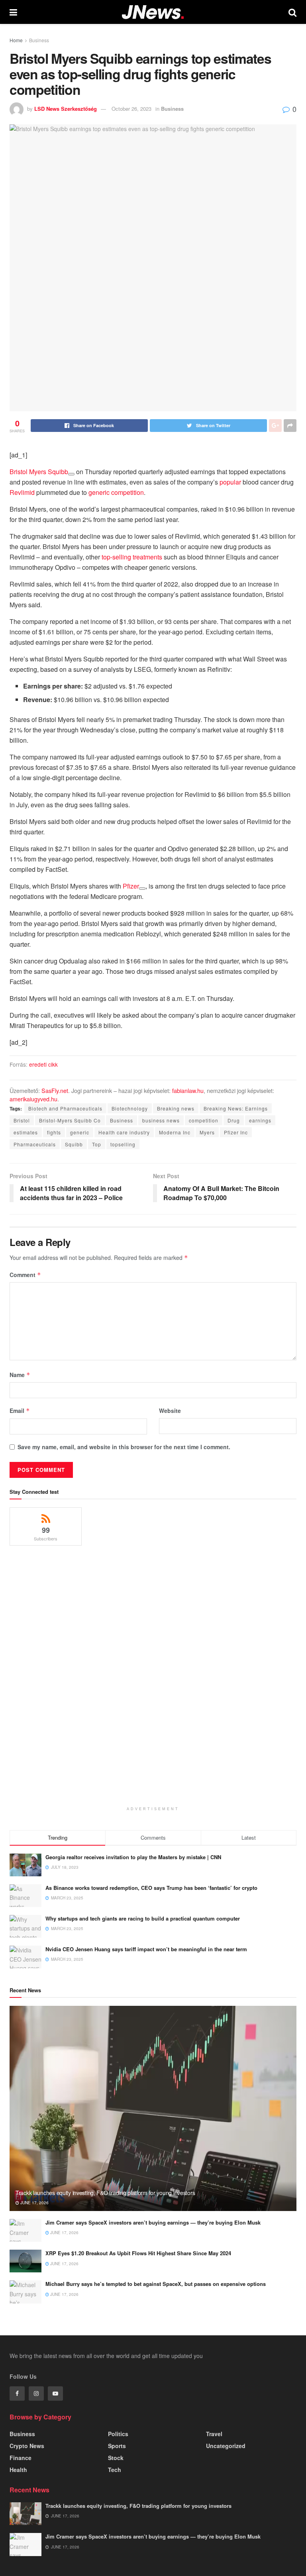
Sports (117, 2446)
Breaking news (176, 1108)
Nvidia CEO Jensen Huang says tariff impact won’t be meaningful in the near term (146, 1949)
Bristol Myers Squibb (39, 472)
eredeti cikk (43, 1064)
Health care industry (124, 1132)
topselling (123, 1144)
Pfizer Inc (236, 1132)
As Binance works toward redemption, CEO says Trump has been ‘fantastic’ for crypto (151, 1888)
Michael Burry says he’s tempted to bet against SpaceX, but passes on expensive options (156, 2284)
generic (80, 1132)
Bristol (22, 1120)
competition (204, 1120)
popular (230, 482)
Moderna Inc (175, 1132)
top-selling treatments (132, 557)
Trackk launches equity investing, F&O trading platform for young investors (105, 2193)
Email (20, 1411)
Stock (116, 2458)
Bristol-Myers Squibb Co (70, 1120)
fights (54, 1132)
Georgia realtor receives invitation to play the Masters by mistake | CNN (133, 1857)
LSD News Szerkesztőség (66, 109)
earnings (260, 1120)
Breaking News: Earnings (236, 1108)
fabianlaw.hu (188, 1090)
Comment (25, 1275)
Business (39, 40)
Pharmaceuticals (35, 1144)
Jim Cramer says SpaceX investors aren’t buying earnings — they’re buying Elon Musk (153, 2222)
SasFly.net (55, 1090)
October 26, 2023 (131, 109)
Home (16, 40)
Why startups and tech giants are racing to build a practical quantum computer (143, 1918)
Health (18, 2470)
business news (161, 1120)
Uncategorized (226, 2446)
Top (97, 1144)
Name (20, 1375)
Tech (115, 2470)
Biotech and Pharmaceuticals (65, 1108)
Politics (118, 2434)
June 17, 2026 (34, 2203)
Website (170, 1411)
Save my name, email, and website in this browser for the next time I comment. (124, 1447)
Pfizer (131, 886)
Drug (234, 1120)
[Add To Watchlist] (71, 474)
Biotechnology (130, 1108)
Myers (207, 1132)
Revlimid (22, 492)
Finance (21, 2458)
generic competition (116, 492)
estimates (26, 1132)
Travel (214, 2434)
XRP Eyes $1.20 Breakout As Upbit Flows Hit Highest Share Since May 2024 (138, 2253)
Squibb (74, 1144)
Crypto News (27, 2446)
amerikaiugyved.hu (33, 1099)
